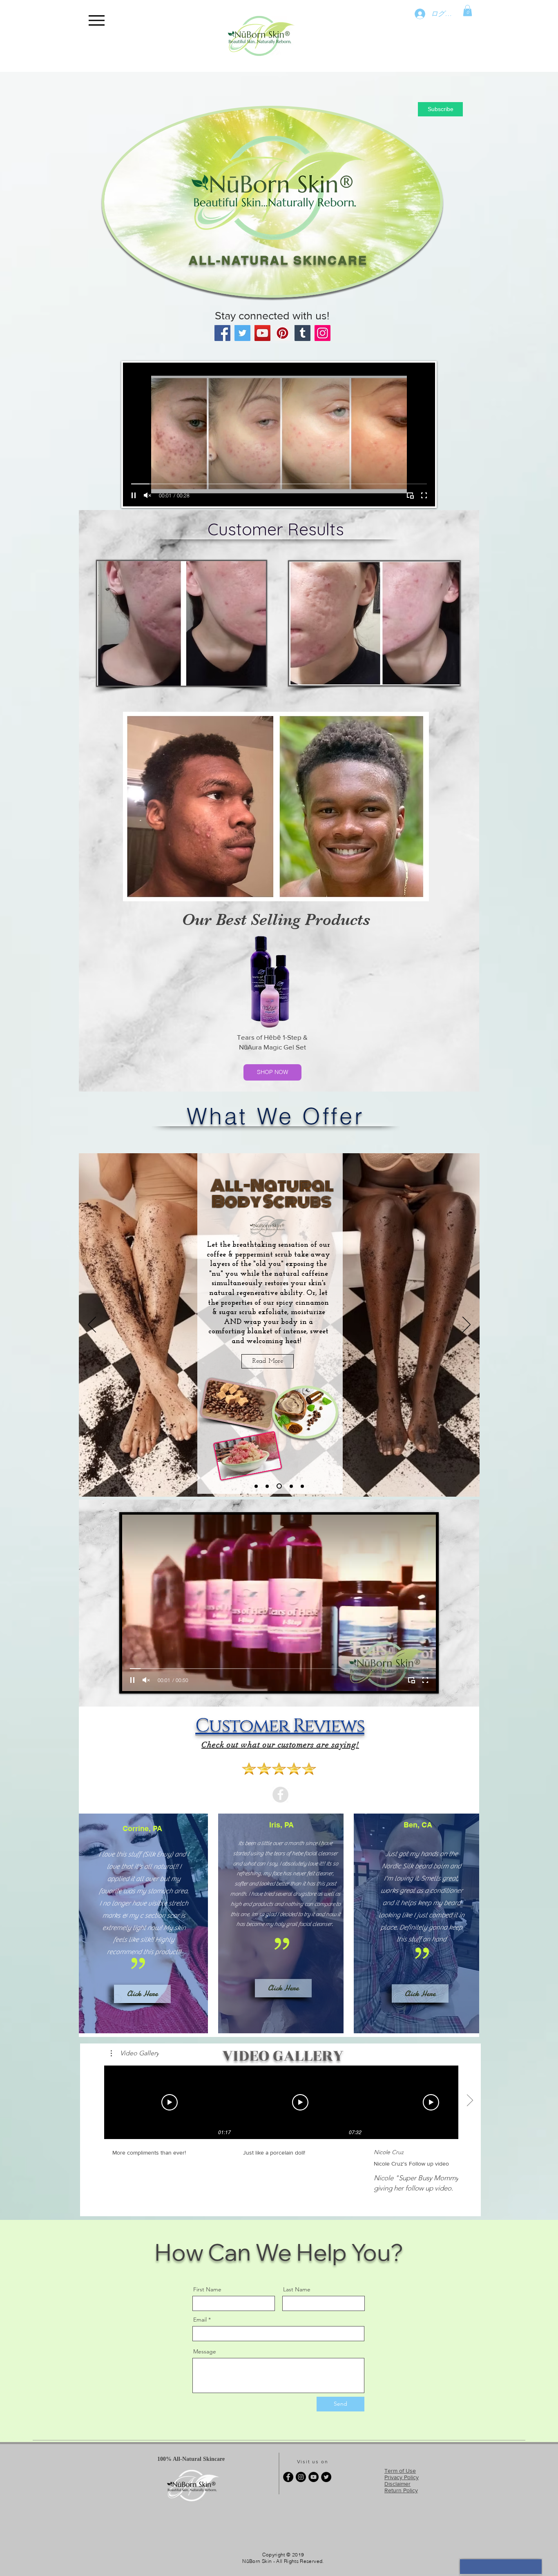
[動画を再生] (170, 2102)
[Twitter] (242, 333)
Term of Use (400, 2471)
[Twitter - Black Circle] (326, 2477)
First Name (207, 2289)
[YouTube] (262, 333)
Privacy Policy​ (402, 2477)
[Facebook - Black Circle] (288, 2477)
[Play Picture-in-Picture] (410, 495)
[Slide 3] (290, 1486)
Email (200, 2320)
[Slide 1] (267, 1486)
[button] (468, 10)
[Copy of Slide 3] (256, 1486)
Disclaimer (397, 2484)
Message (205, 2351)
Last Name (297, 2289)
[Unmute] (147, 495)
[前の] (92, 1325)
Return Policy (401, 2490)
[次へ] (466, 1325)
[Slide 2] (278, 1486)
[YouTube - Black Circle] (314, 2477)
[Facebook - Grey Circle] (280, 1795)
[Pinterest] (282, 333)
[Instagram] (323, 333)
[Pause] (134, 495)
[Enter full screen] (424, 495)
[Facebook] (222, 333)
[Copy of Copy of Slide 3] (302, 1486)
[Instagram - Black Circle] (301, 2477)
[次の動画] (470, 2101)
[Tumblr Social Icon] (302, 333)
